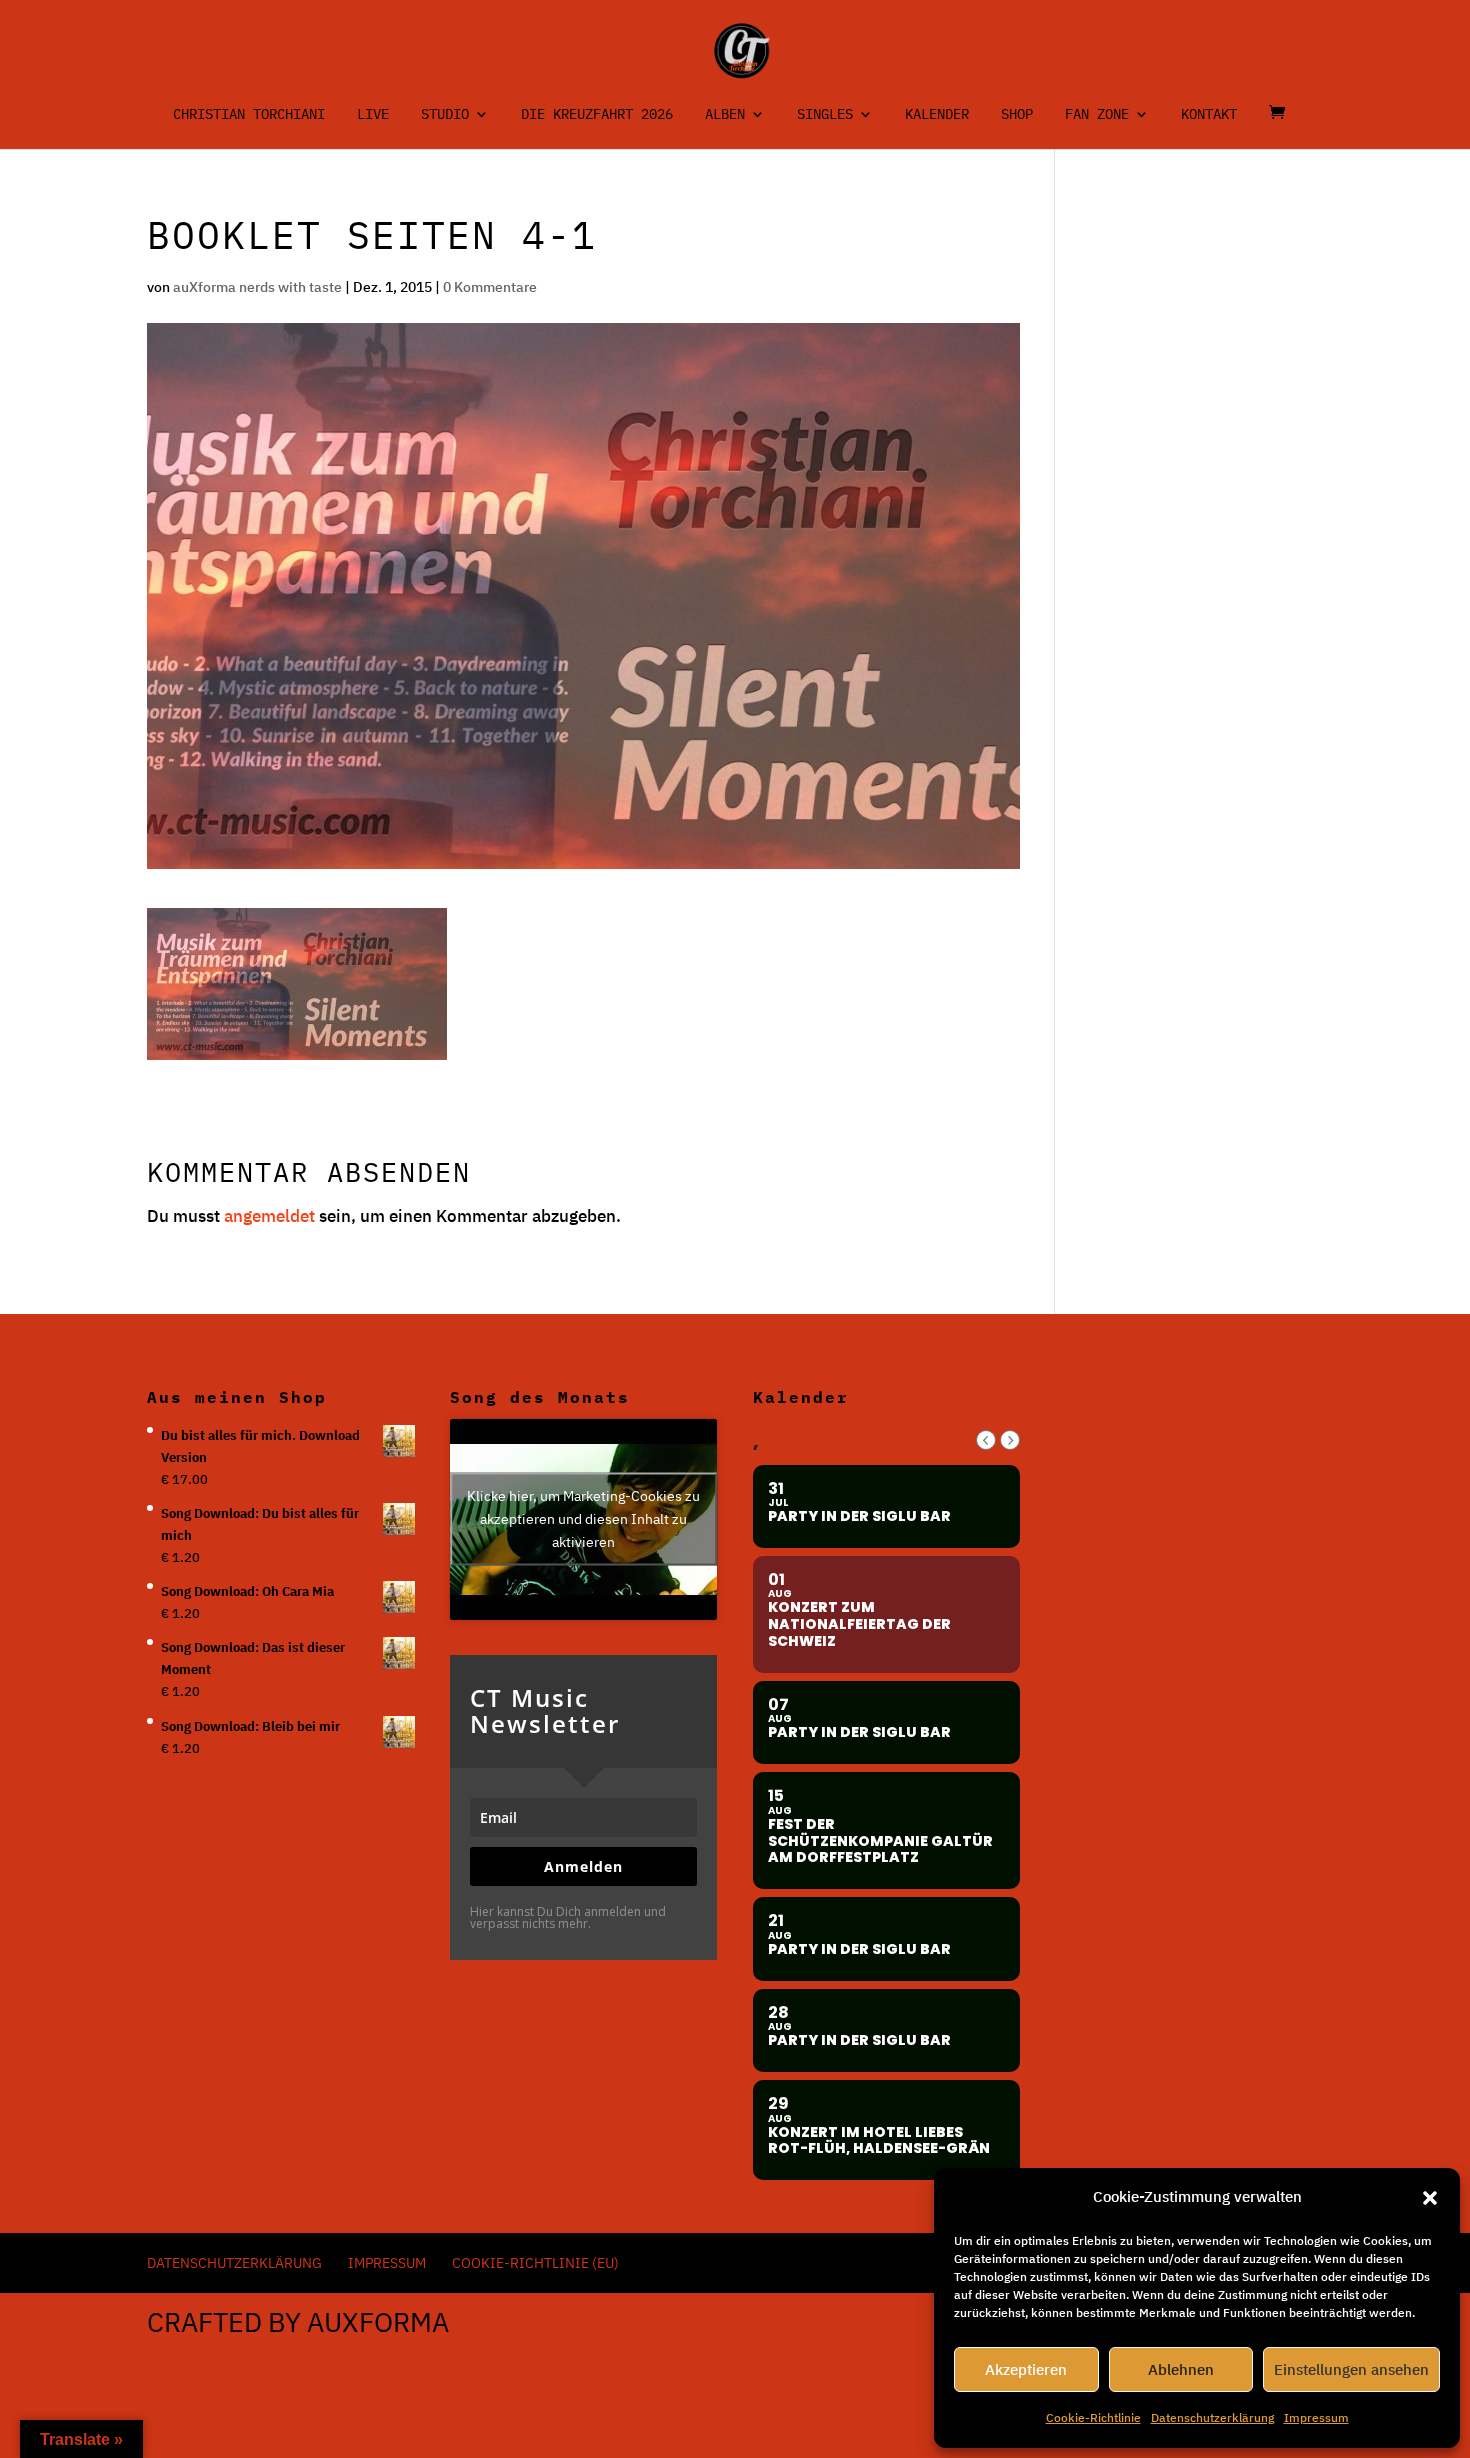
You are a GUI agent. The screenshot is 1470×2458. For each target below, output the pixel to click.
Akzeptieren (1026, 2369)
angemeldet (269, 1216)
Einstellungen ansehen (1351, 2369)
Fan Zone (1097, 115)
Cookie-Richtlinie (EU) (535, 2263)
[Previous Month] (986, 1440)
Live (373, 115)
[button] (1430, 2198)
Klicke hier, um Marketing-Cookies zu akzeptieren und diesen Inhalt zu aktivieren (583, 1519)
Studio (445, 115)
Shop (1017, 115)
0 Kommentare (490, 287)
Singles (825, 115)
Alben (725, 115)
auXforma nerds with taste (257, 287)
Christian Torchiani (249, 115)
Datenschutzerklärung (1212, 2417)
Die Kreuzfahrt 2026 (597, 115)
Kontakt (1209, 115)
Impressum (1316, 2417)
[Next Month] (1010, 1440)
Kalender (937, 115)
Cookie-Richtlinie (1093, 2417)
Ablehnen (1181, 2369)
